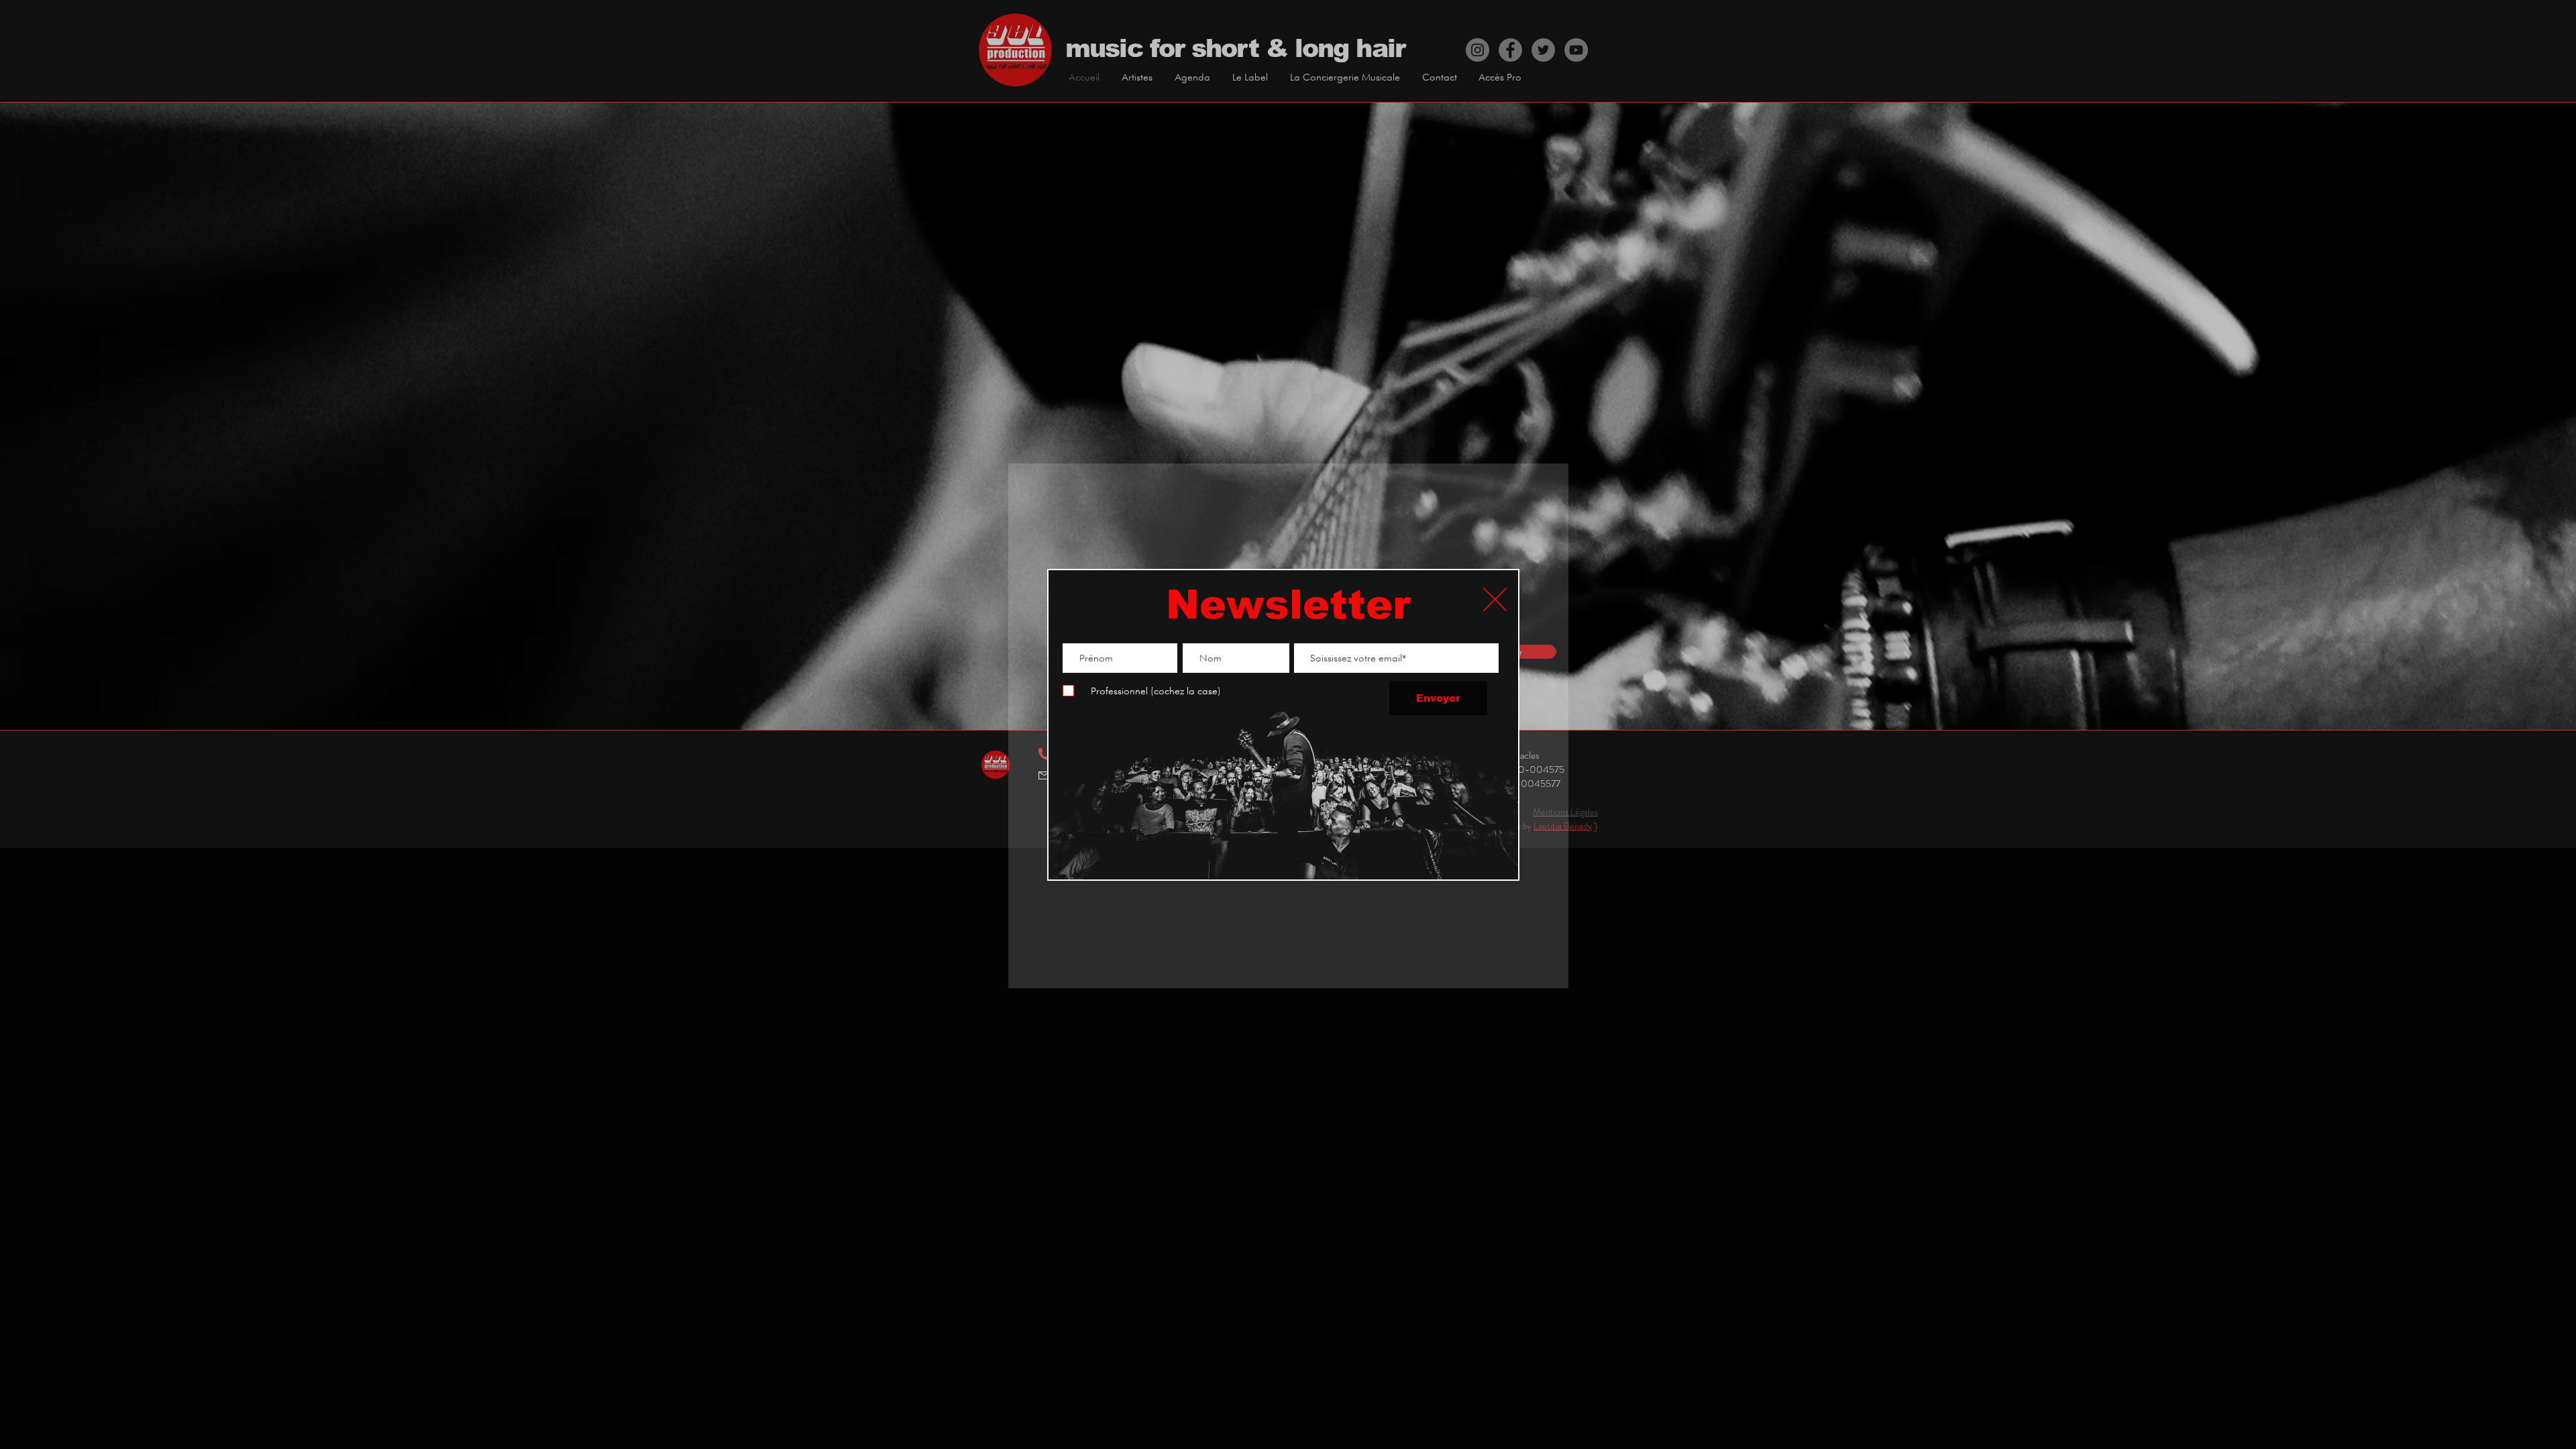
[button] (1495, 599)
